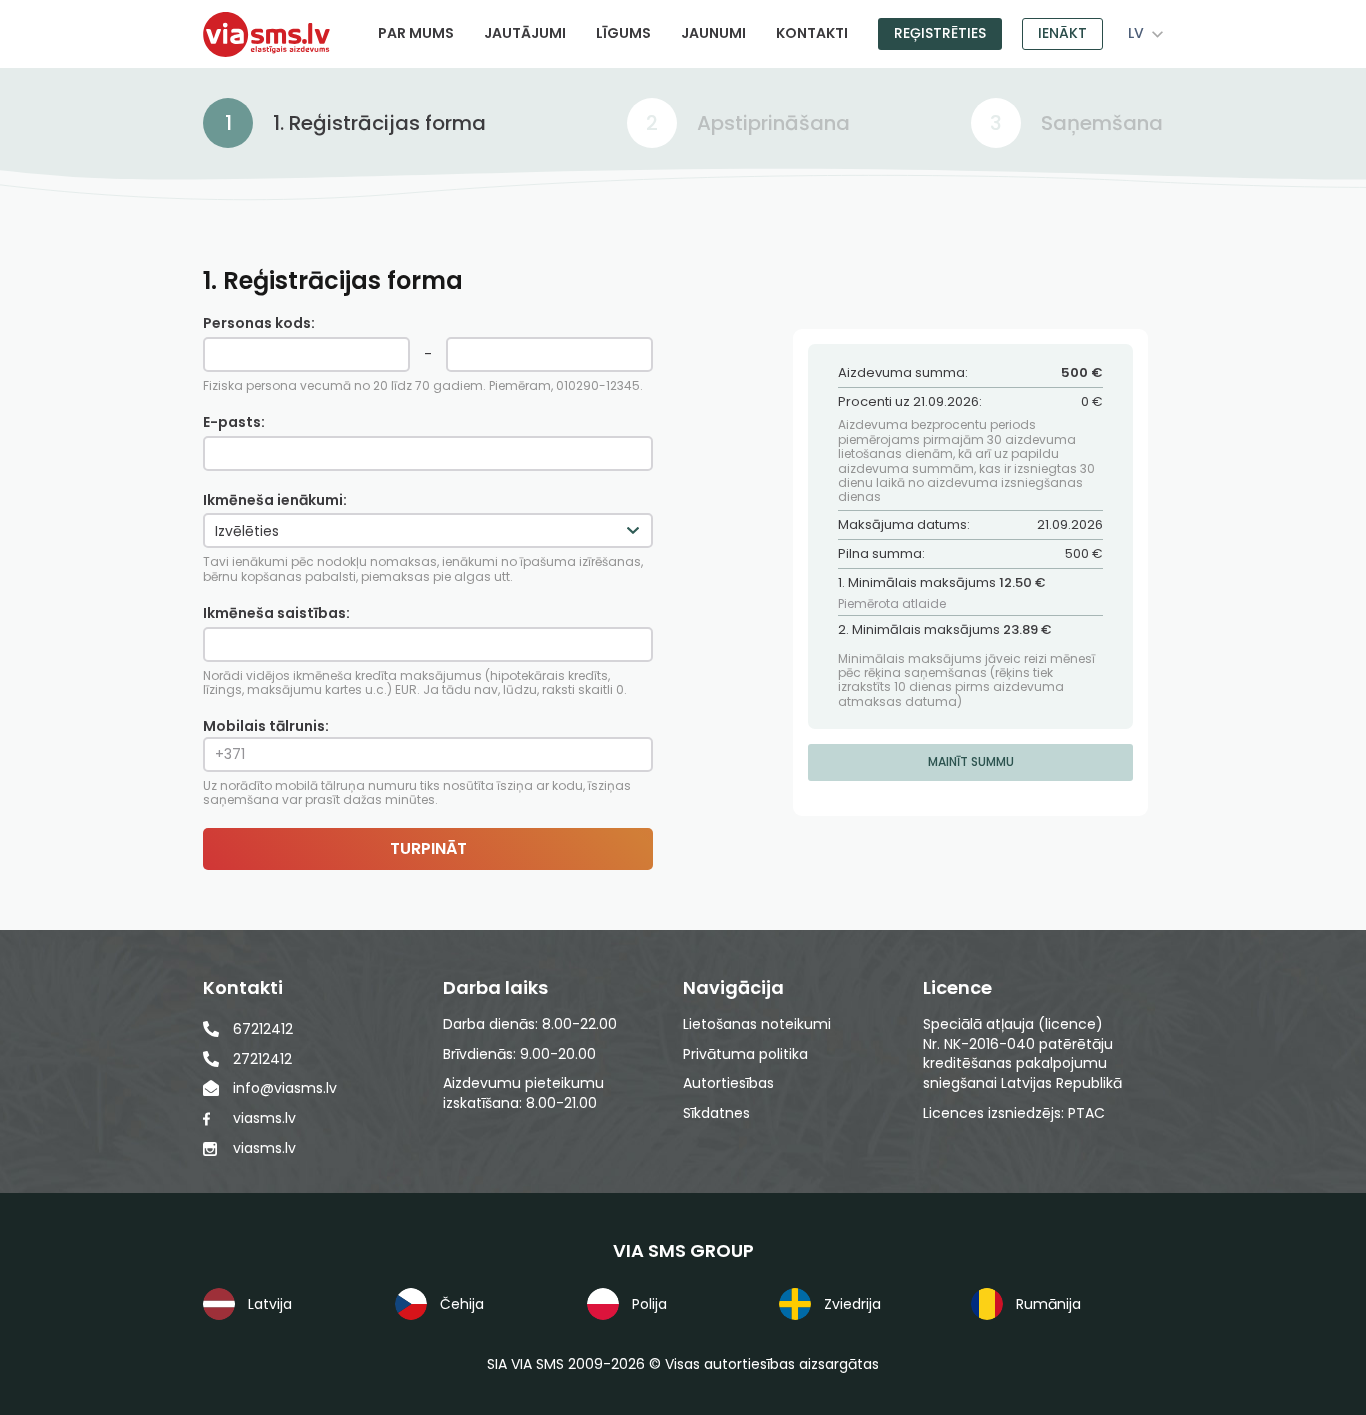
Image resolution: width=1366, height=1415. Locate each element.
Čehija (462, 1304)
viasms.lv (264, 1118)
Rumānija (1048, 1304)
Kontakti (812, 33)
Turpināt (428, 848)
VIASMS (266, 34)
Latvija (270, 1304)
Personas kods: (259, 323)
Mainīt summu (971, 761)
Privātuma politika (745, 1054)
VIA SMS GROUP (683, 1250)
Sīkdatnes (716, 1113)
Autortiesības (728, 1083)
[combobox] (1143, 34)
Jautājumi (525, 33)
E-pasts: (234, 422)
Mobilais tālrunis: (417, 762)
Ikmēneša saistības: (276, 613)
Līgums (623, 33)
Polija (649, 1304)
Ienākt (1062, 33)
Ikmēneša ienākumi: (275, 500)
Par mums (416, 33)
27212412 (262, 1059)
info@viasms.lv (285, 1088)
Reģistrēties (940, 33)
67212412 (263, 1029)
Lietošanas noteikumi (757, 1024)
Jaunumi (713, 33)
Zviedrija (852, 1304)
